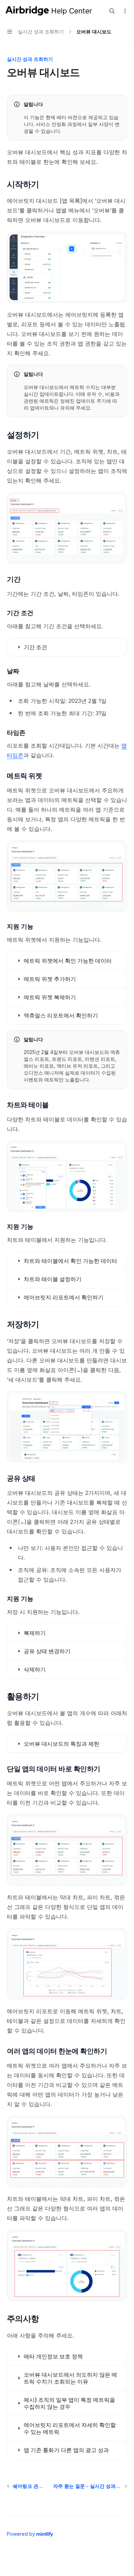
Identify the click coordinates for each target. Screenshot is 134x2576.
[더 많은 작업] (125, 11)
